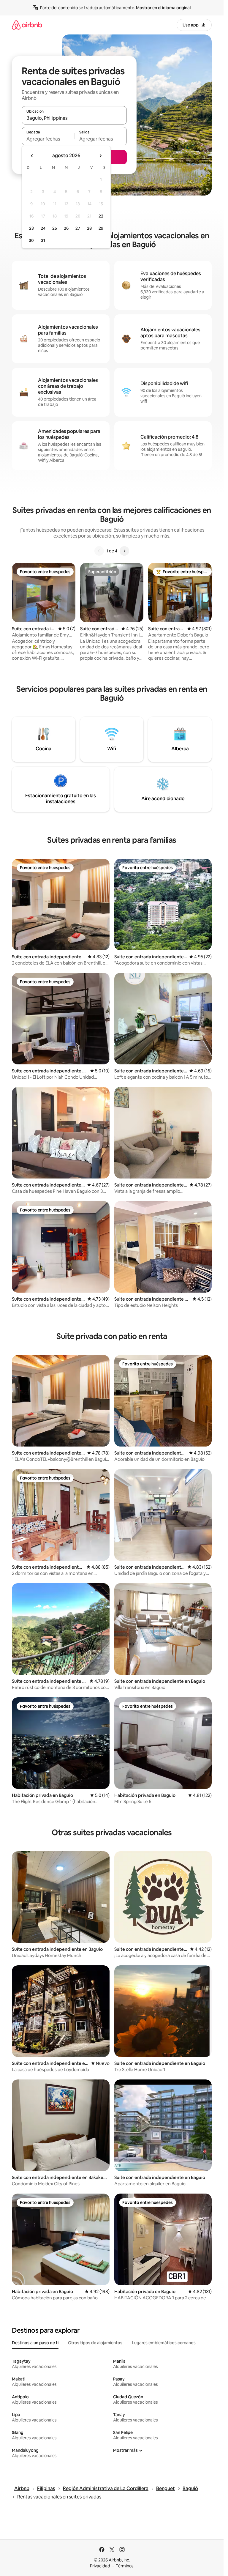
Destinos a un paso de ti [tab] (35, 2343)
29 (101, 228)
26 (66, 228)
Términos (125, 2566)
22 (101, 216)
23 (31, 228)
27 (78, 228)
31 (43, 240)
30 (31, 240)
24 (43, 228)
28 (89, 228)
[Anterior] (99, 551)
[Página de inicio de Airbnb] (27, 25)
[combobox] (74, 118)
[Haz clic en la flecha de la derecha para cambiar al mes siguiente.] (100, 156)
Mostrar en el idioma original (163, 8)
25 (55, 228)
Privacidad (100, 2566)
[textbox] (48, 139)
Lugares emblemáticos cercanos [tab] (164, 2343)
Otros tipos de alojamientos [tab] (95, 2343)
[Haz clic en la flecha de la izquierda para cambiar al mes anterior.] (32, 156)
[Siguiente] (124, 551)
